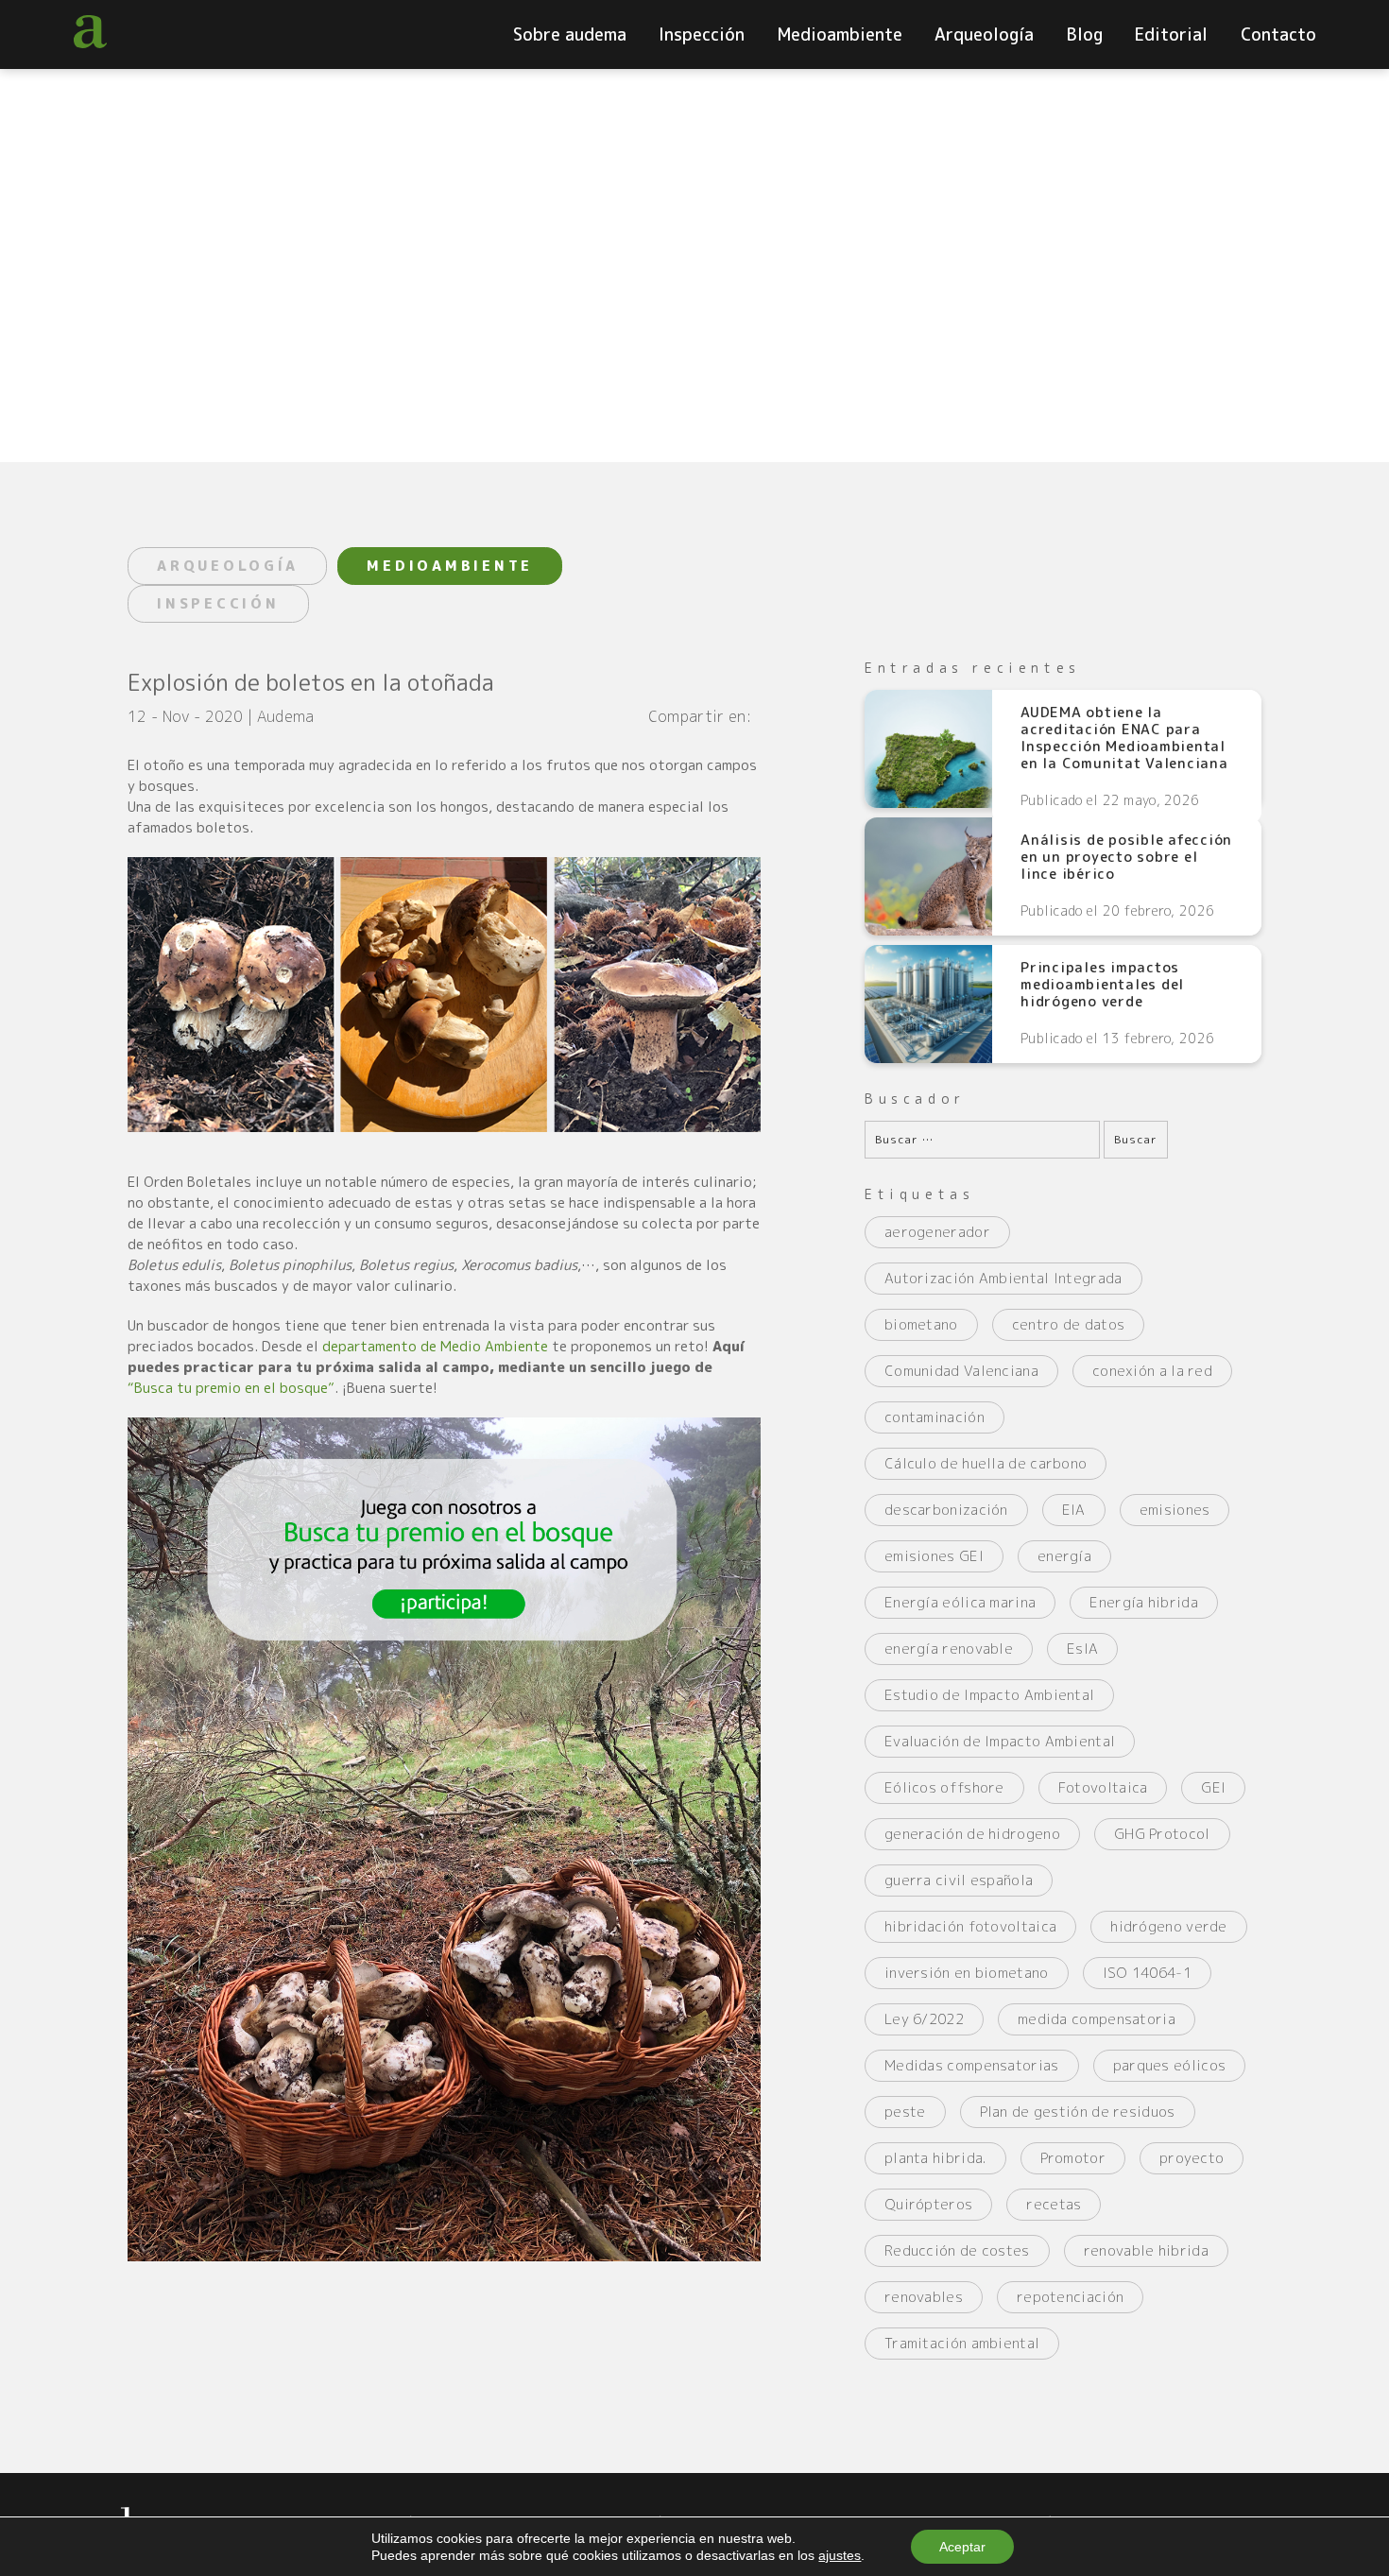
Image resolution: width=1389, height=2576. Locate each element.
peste (905, 2112)
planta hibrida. (935, 2158)
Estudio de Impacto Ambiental (989, 1695)
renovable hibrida (1146, 2250)
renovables (924, 2297)
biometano (921, 1324)
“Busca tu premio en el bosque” (231, 1388)
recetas (1054, 2204)
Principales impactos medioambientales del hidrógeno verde (1102, 985)
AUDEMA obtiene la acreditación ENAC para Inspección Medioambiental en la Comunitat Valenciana (1124, 738)
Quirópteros (928, 2204)
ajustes (840, 2555)
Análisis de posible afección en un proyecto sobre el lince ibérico (1126, 857)
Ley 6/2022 (924, 2019)
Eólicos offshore (944, 1787)
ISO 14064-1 (1147, 1973)
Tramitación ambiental (962, 2343)
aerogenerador (937, 1232)
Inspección (702, 34)
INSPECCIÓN (218, 603)
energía (1064, 1556)
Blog (1085, 34)
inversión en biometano (967, 1973)
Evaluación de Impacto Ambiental (1000, 1741)
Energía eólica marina (960, 1602)
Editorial (1171, 34)
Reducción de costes (957, 2250)
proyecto (1192, 2158)
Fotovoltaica (1103, 1787)
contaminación (935, 1417)
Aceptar (962, 2547)
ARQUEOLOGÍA (227, 566)
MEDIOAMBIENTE (450, 566)
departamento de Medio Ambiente (435, 1346)
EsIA (1082, 1649)
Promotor (1073, 2158)
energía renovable (949, 1649)
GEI (1213, 1787)
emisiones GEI (934, 1556)
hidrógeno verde (1169, 1926)
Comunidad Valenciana (961, 1371)
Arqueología (984, 34)
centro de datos (1069, 1324)
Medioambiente (840, 34)
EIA (1074, 1510)
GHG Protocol (1162, 1834)
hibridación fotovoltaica (970, 1926)
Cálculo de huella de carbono (986, 1463)
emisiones (1175, 1510)
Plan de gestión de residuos (1078, 2112)
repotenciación (1070, 2297)
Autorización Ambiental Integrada (1003, 1278)
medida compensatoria (1097, 2019)
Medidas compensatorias (972, 2065)
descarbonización (946, 1510)
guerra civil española (959, 1880)
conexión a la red (1152, 1371)
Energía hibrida (1144, 1602)
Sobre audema (570, 34)
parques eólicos (1170, 2065)
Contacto (1278, 34)
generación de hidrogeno (972, 1834)
